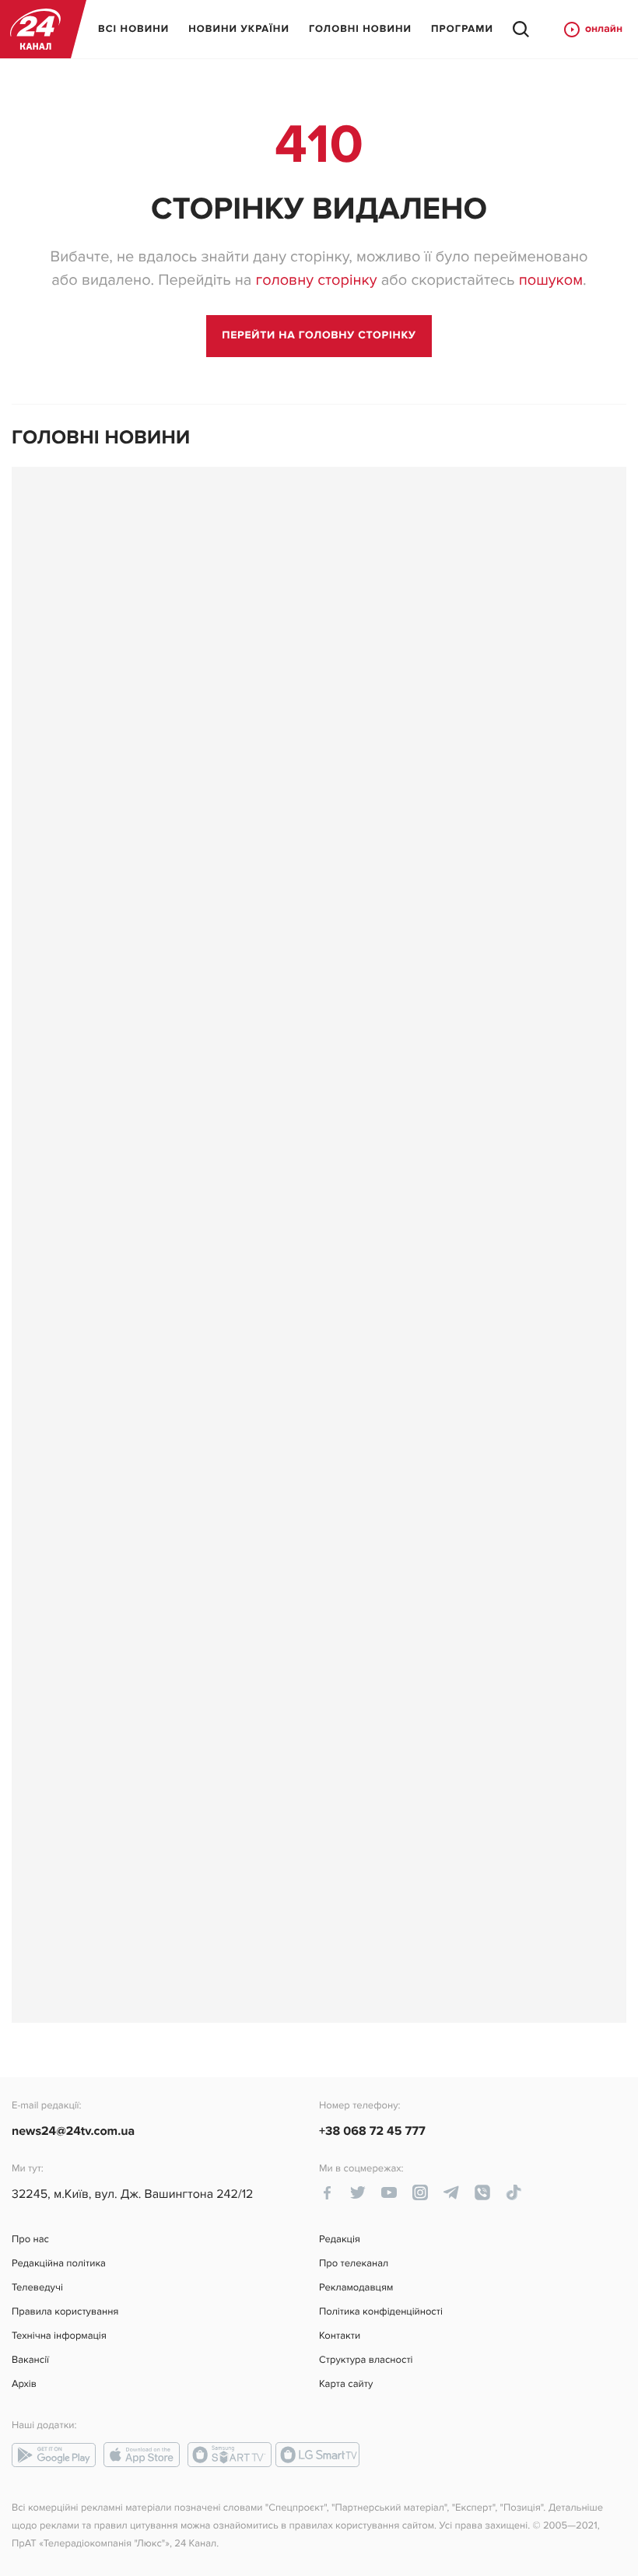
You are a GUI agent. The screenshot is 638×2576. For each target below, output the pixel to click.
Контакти (340, 2336)
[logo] (35, 29)
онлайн (604, 29)
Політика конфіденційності (381, 2312)
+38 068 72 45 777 (372, 2131)
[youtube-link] (389, 2192)
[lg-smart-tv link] (317, 2455)
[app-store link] (142, 2455)
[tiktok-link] (514, 2192)
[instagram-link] (420, 2192)
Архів (24, 2384)
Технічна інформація (59, 2336)
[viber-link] (482, 2192)
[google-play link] (54, 2455)
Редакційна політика (59, 2264)
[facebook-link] (327, 2192)
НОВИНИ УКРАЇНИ (239, 29)
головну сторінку (316, 280)
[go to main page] (319, 336)
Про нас (30, 2240)
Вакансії (30, 2360)
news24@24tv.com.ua (73, 2131)
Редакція (340, 2240)
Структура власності (366, 2360)
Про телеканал (354, 2264)
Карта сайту (346, 2384)
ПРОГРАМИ (462, 29)
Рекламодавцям (356, 2288)
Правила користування (65, 2312)
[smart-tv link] (230, 2455)
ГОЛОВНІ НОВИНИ (360, 29)
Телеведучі (37, 2288)
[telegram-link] (451, 2192)
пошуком (551, 280)
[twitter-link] (358, 2192)
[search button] (521, 30)
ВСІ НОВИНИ (133, 29)
